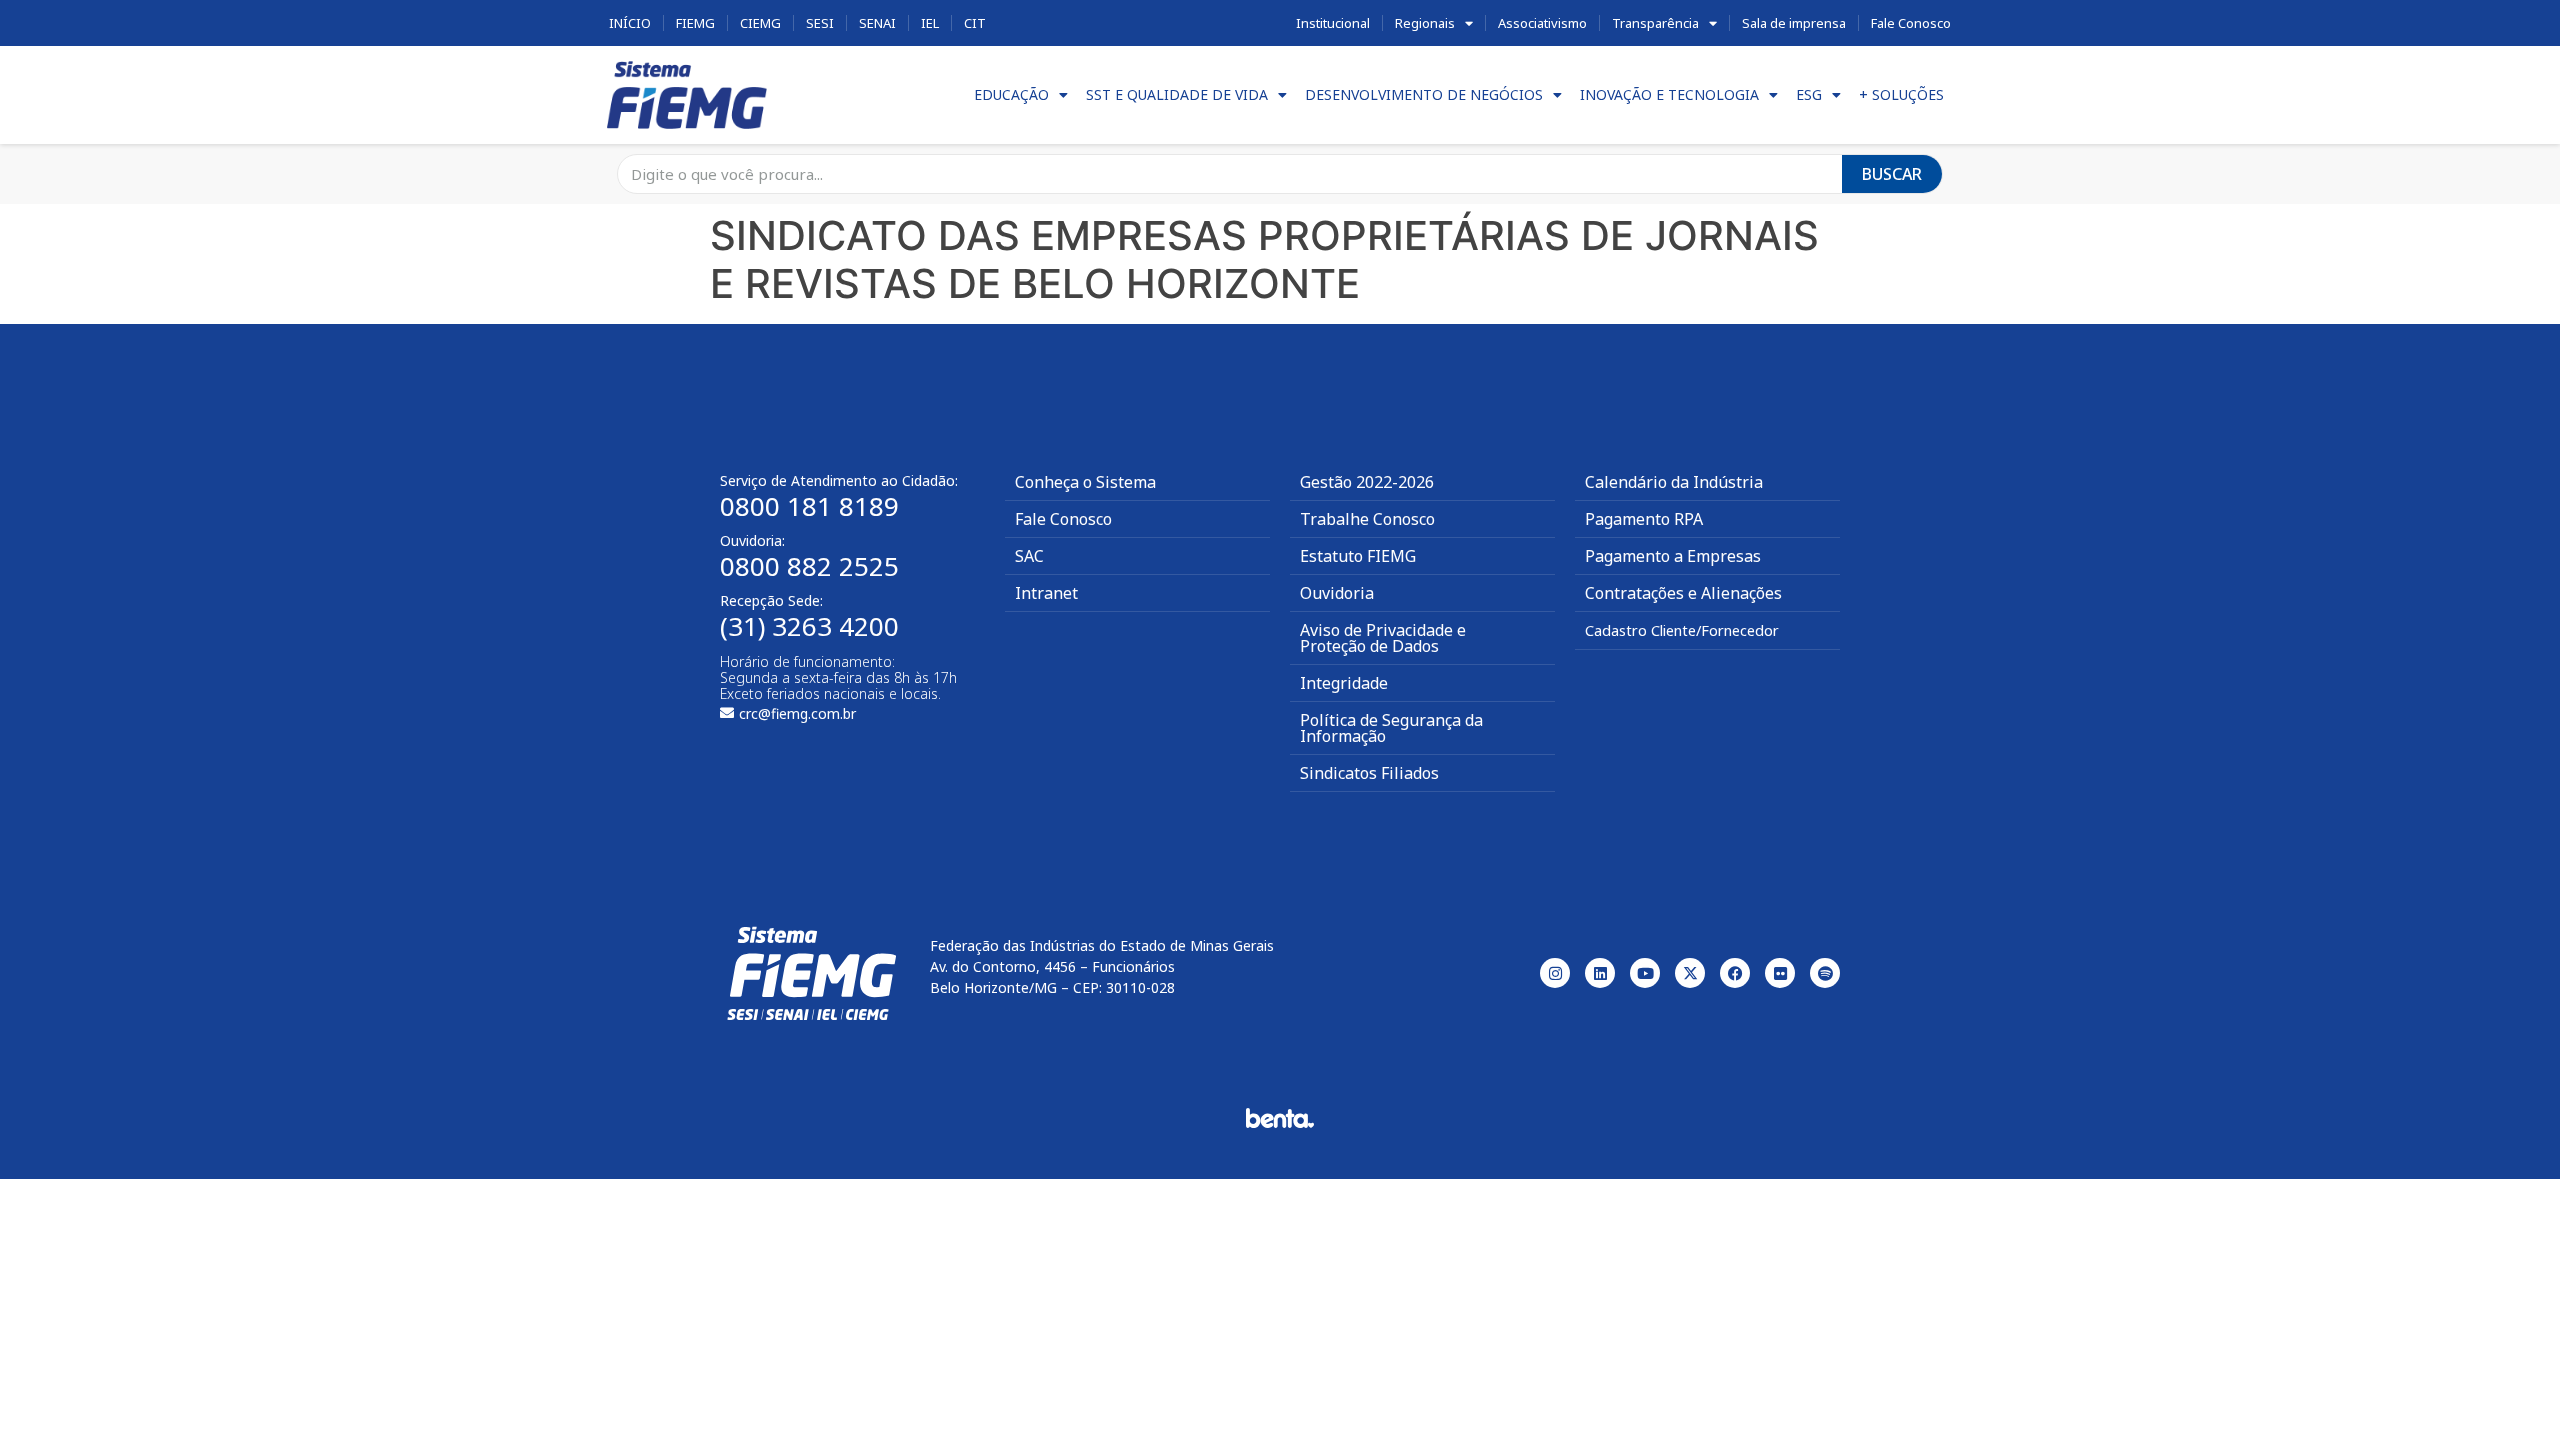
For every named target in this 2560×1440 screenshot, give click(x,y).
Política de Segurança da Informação (1391, 728)
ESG (1809, 94)
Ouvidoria (1337, 593)
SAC (1029, 556)
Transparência (1655, 23)
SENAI (877, 23)
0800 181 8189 (809, 506)
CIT (975, 23)
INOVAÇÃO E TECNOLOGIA (1669, 94)
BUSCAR (1892, 174)
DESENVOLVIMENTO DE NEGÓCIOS (1424, 94)
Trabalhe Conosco (1367, 519)
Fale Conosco (1911, 23)
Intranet (1046, 593)
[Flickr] (1780, 973)
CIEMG (760, 23)
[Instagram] (1555, 973)
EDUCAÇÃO (1011, 94)
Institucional (1333, 23)
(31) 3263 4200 (809, 626)
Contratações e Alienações (1683, 593)
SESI (820, 23)
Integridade (1344, 683)
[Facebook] (1735, 973)
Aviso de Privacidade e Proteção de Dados (1383, 638)
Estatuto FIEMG (1358, 556)
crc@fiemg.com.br (797, 713)
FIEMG (695, 23)
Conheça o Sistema (1085, 482)
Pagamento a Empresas (1673, 556)
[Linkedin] (1600, 973)
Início (630, 23)
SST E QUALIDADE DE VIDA (1177, 94)
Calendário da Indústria (1674, 482)
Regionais (1425, 23)
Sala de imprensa (1794, 23)
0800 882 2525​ (809, 566)
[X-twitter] (1690, 973)
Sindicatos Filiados (1369, 773)
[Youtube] (1645, 973)
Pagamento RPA (1644, 519)
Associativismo (1542, 23)
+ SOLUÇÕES (1901, 94)
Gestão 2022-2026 (1367, 482)
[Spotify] (1825, 973)
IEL (930, 23)
